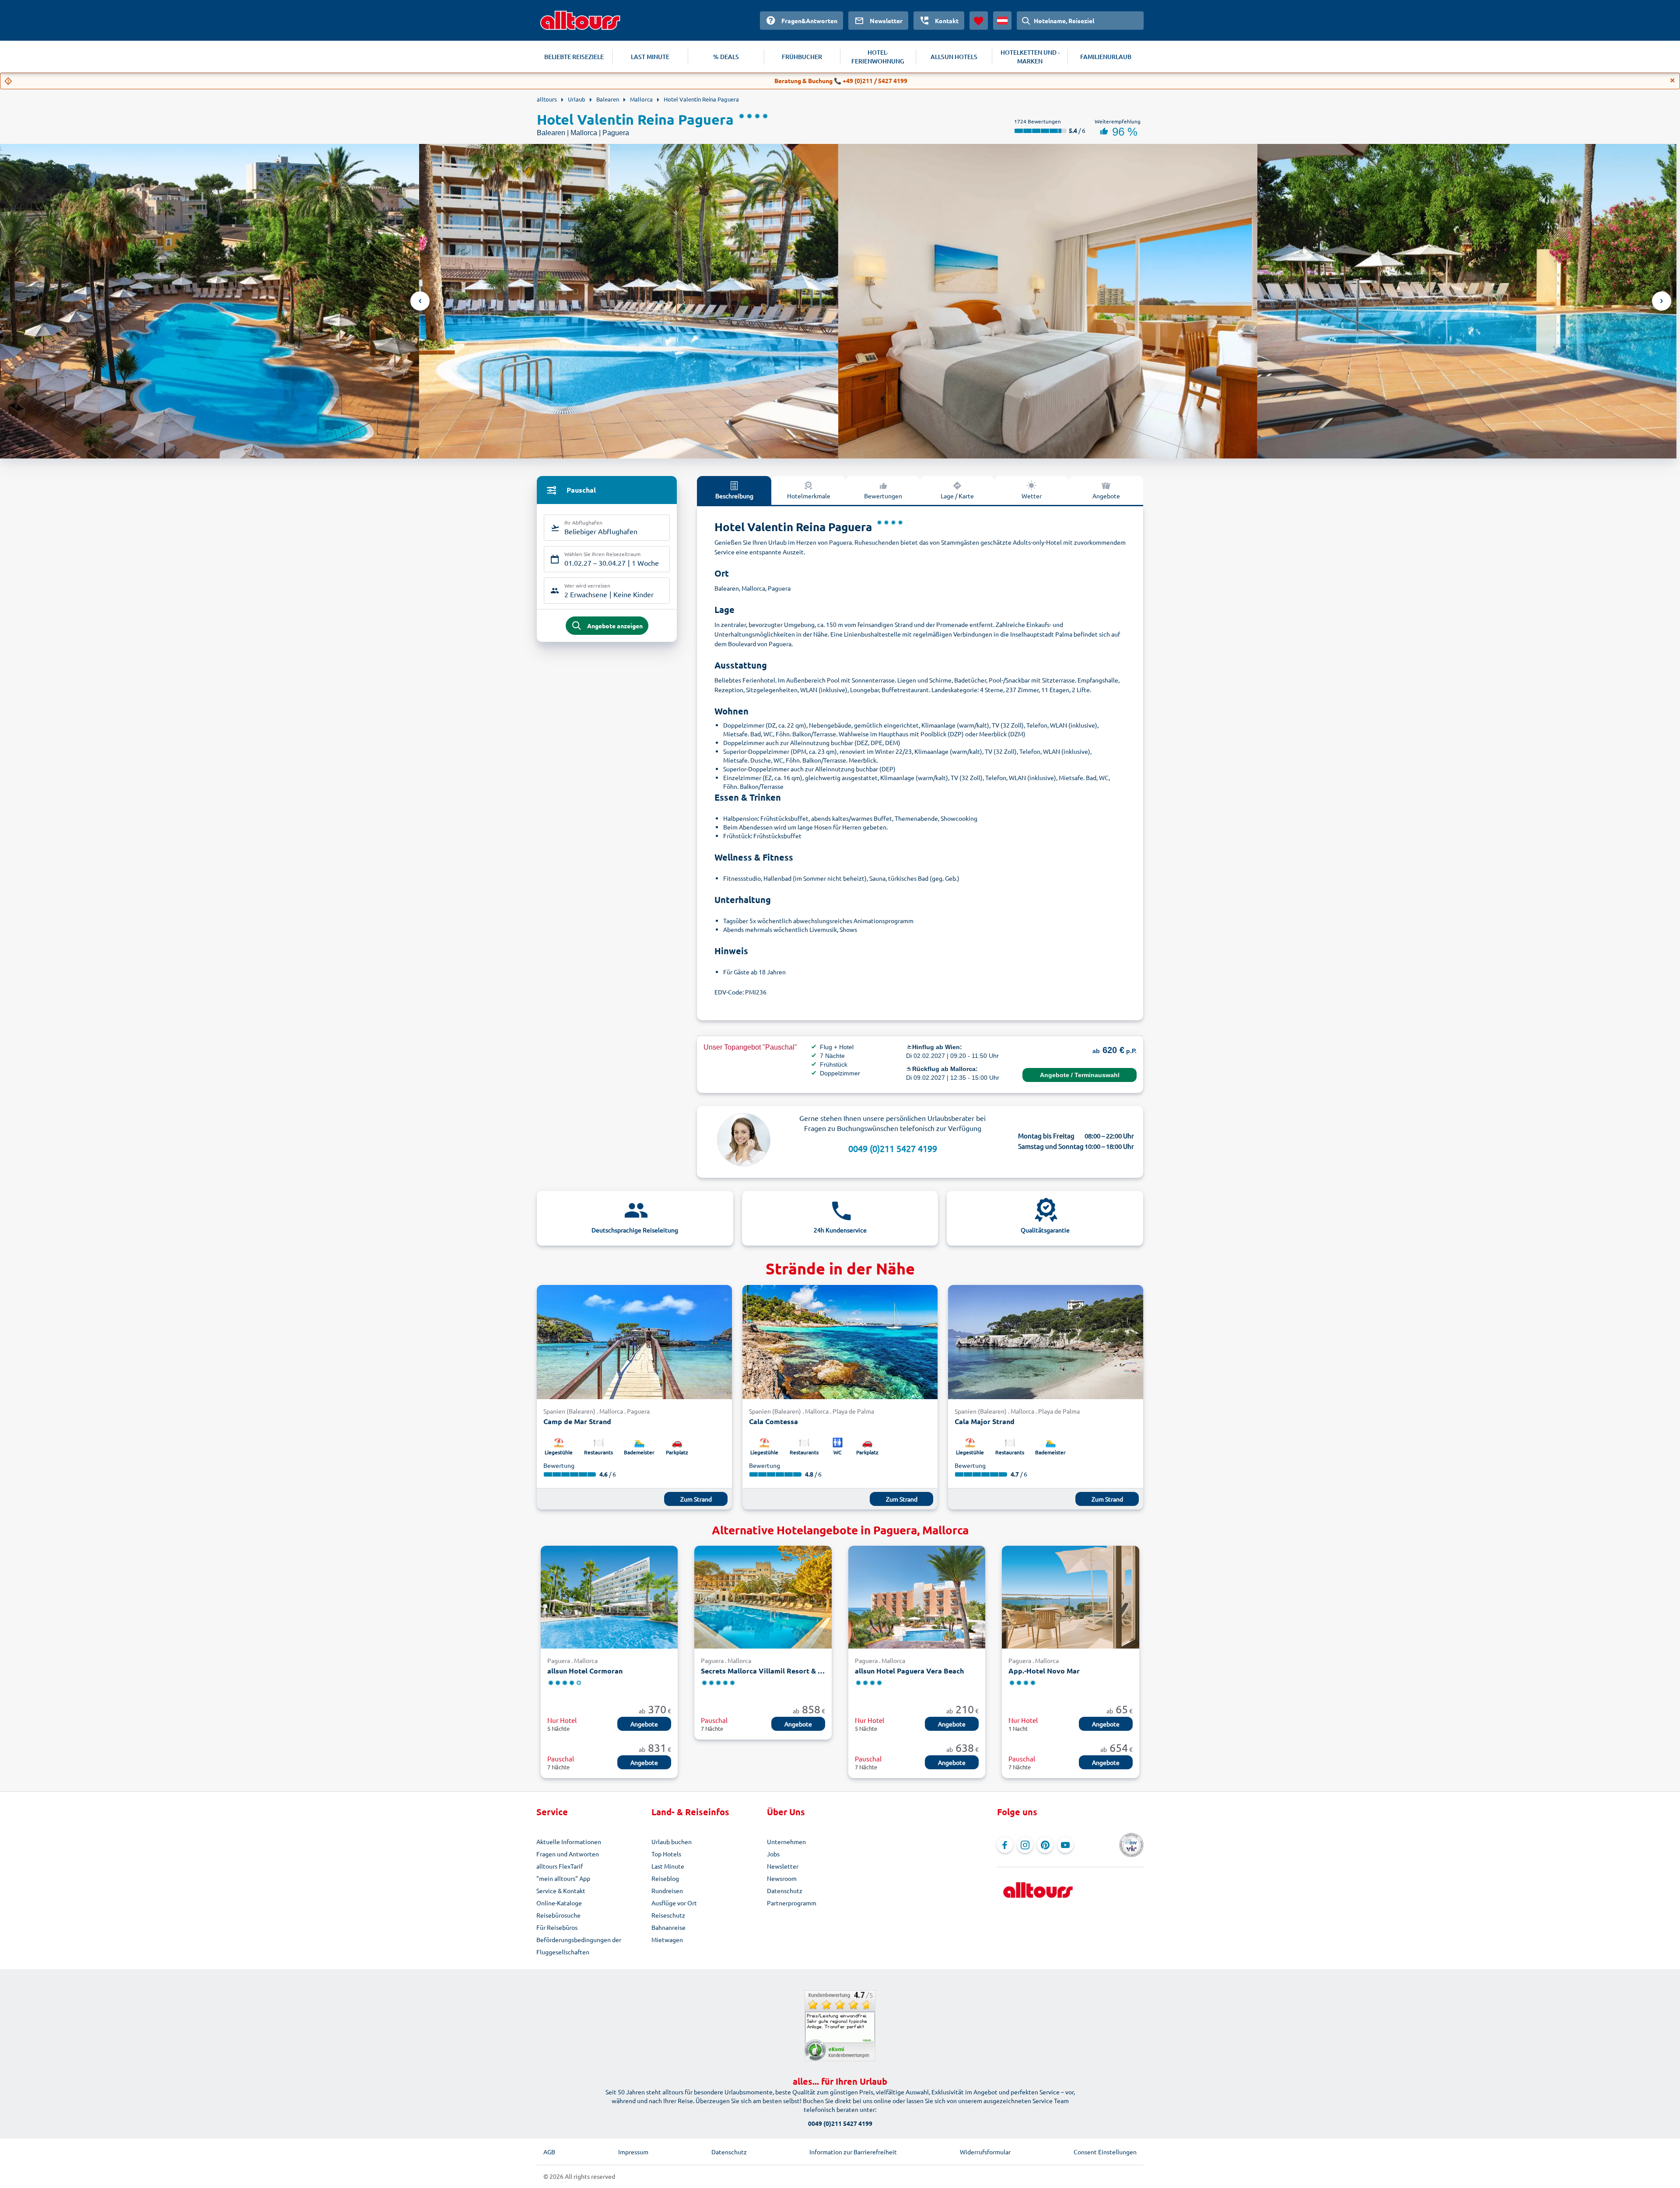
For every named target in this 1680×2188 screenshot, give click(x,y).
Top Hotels (666, 1854)
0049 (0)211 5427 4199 (893, 1148)
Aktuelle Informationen (569, 1841)
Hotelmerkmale (809, 496)
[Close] (1673, 81)
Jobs (773, 1854)
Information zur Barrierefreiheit (853, 2152)
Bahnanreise (668, 1927)
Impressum (633, 2152)
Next (1662, 301)
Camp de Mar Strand (577, 1421)
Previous (420, 301)
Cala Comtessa (773, 1421)
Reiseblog (665, 1878)
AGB (549, 2152)
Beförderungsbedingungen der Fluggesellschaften (579, 1946)
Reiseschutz (668, 1915)
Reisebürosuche (558, 1915)
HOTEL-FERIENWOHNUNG (878, 57)
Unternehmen (786, 1841)
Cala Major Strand (985, 1421)
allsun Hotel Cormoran (585, 1671)
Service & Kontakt (561, 1890)
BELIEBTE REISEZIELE (574, 57)
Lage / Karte (957, 496)
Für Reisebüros (557, 1927)
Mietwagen (667, 1939)
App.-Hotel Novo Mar (1044, 1671)
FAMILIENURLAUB (1106, 57)
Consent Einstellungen (1105, 2152)
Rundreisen (667, 1890)
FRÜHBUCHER (802, 57)
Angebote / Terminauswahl (1080, 1075)
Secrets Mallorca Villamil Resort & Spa (763, 1671)
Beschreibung (734, 496)
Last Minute (668, 1866)
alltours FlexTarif (560, 1866)
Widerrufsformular (985, 2152)
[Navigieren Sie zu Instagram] (1025, 1845)
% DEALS (726, 57)
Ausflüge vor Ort (674, 1903)
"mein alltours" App (563, 1878)
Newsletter (783, 1866)
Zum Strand (696, 1499)
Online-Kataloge (559, 1903)
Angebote (1106, 496)
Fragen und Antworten (568, 1854)
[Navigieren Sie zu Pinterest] (1045, 1845)
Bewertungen (883, 496)
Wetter (1032, 496)
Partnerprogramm (792, 1903)
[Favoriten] (979, 21)
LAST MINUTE (650, 57)
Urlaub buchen (672, 1841)
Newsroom (782, 1878)
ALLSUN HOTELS (954, 57)
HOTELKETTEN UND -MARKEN (1030, 57)
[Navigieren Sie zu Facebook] (1005, 1845)
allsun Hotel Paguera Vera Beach (909, 1671)
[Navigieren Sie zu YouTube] (1065, 1845)
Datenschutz (785, 1890)
